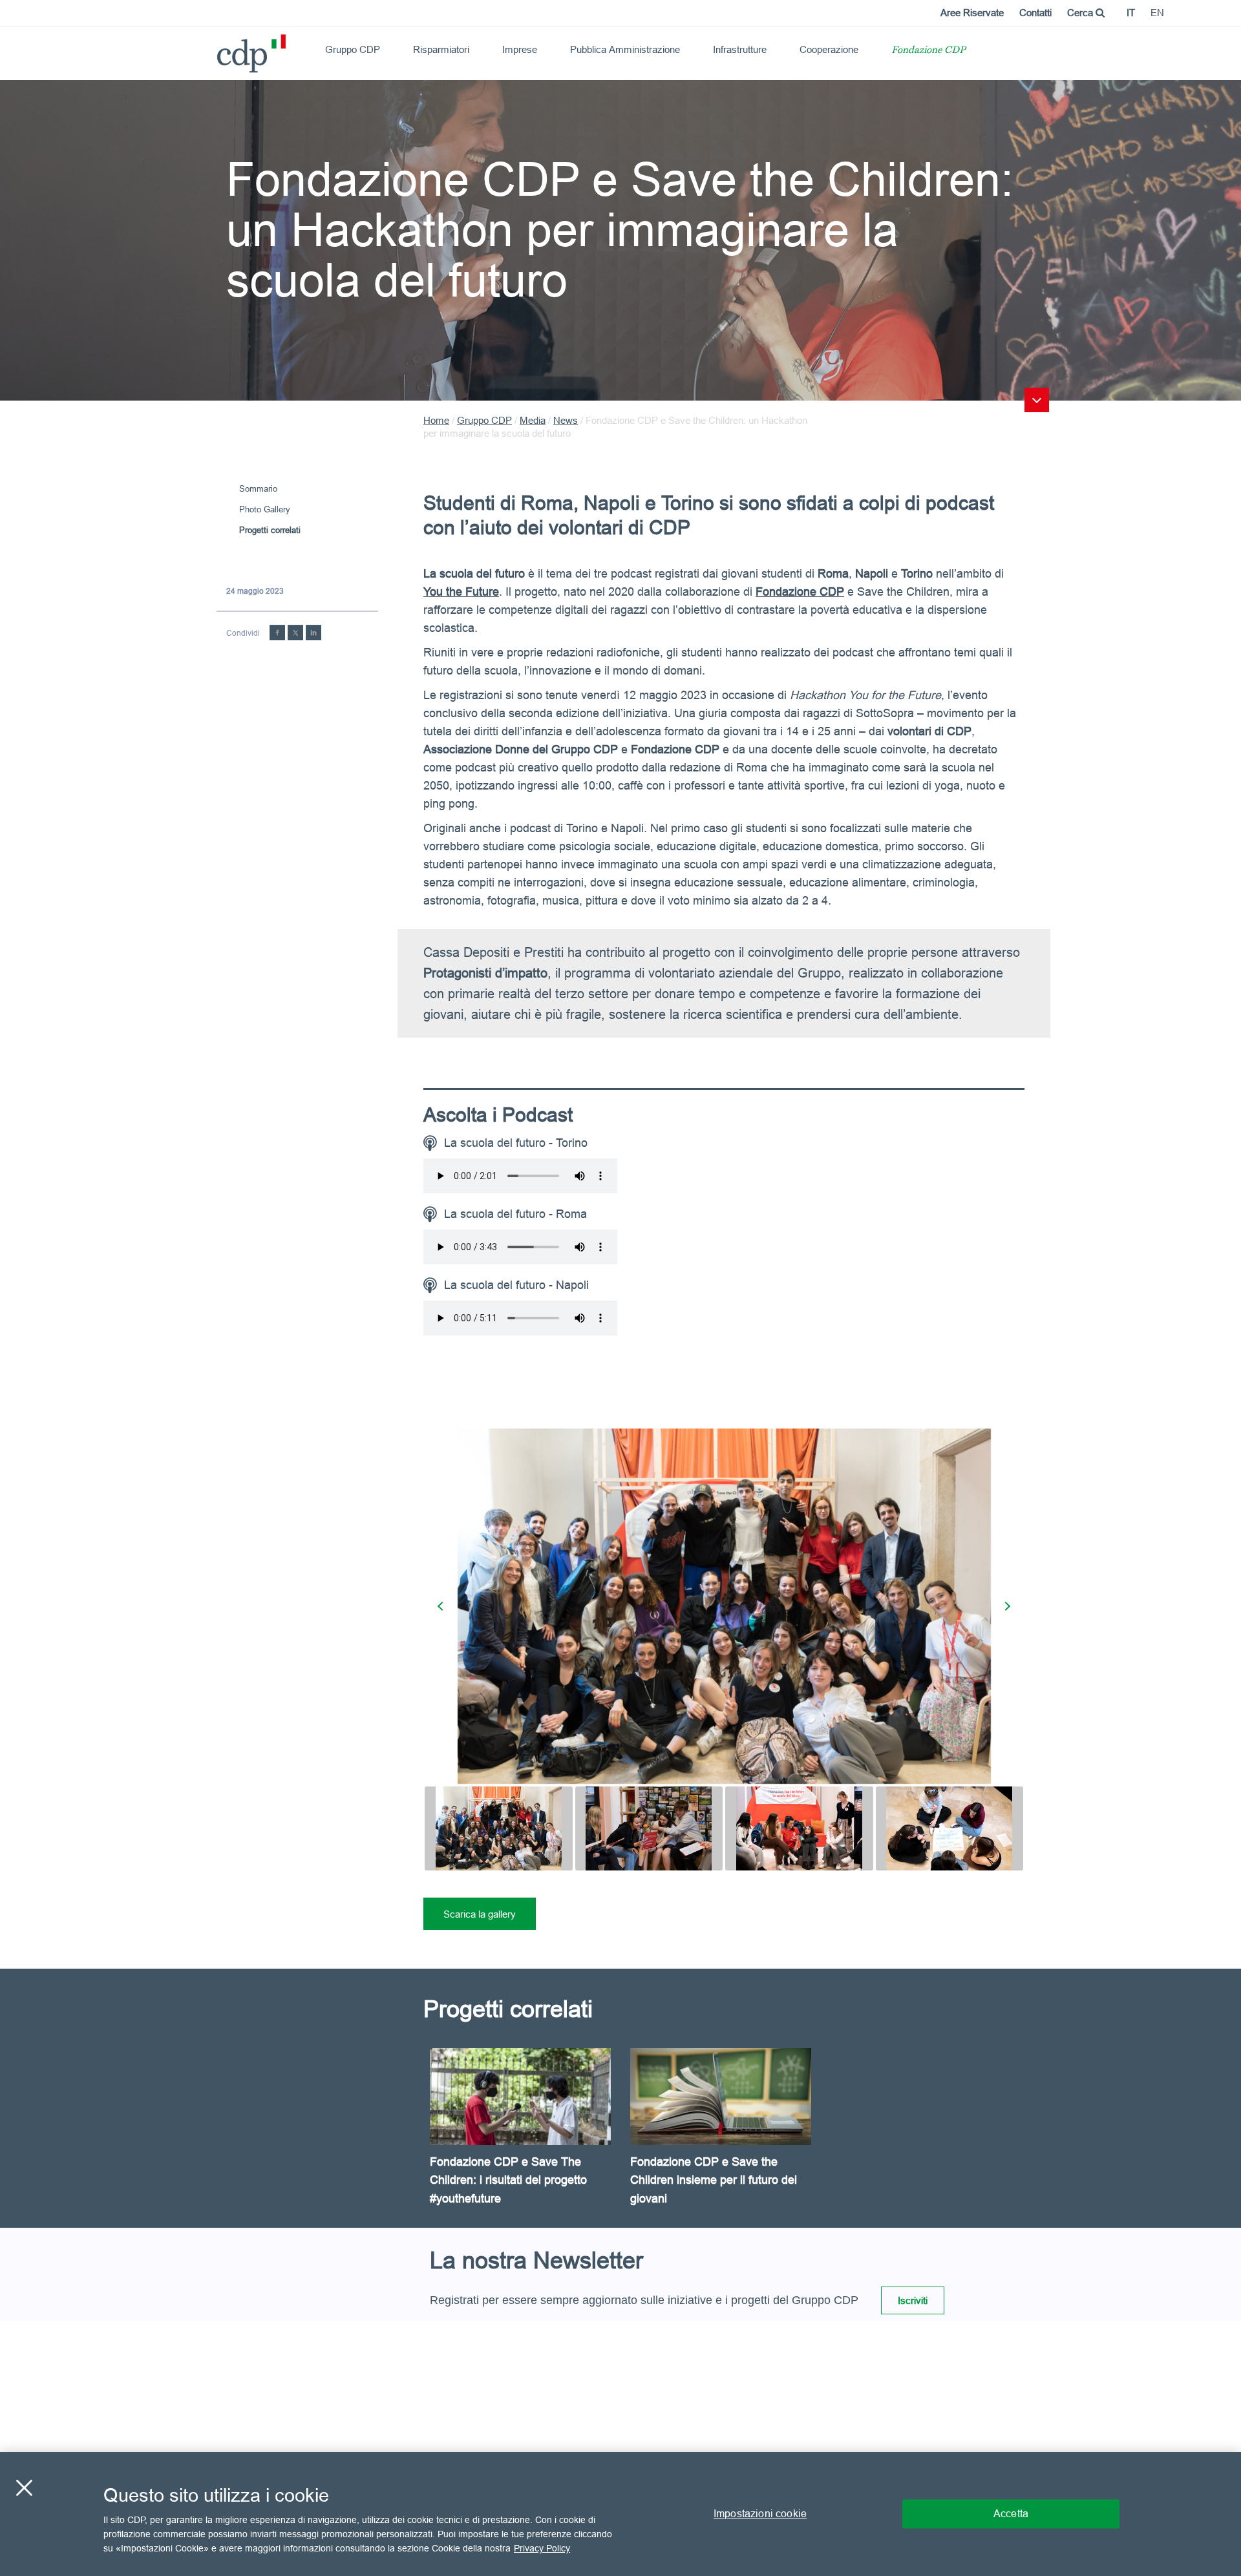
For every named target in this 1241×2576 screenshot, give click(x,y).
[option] (524, 2138)
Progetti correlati (270, 530)
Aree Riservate (972, 13)
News (566, 420)
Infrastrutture (740, 49)
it (1131, 13)
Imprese (520, 49)
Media (533, 420)
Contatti (1035, 13)
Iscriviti (913, 2300)
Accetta (1011, 2513)
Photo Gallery (265, 509)
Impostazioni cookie (760, 2513)
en (1157, 13)
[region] (620, 2514)
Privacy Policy (542, 2548)
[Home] (222, 49)
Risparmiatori (441, 49)
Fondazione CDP (928, 51)
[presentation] (442, 1606)
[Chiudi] (24, 2488)
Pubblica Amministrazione (625, 49)
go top (1037, 400)
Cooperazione (829, 49)
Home (436, 420)
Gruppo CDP (353, 49)
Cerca (1081, 13)
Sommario (258, 488)
